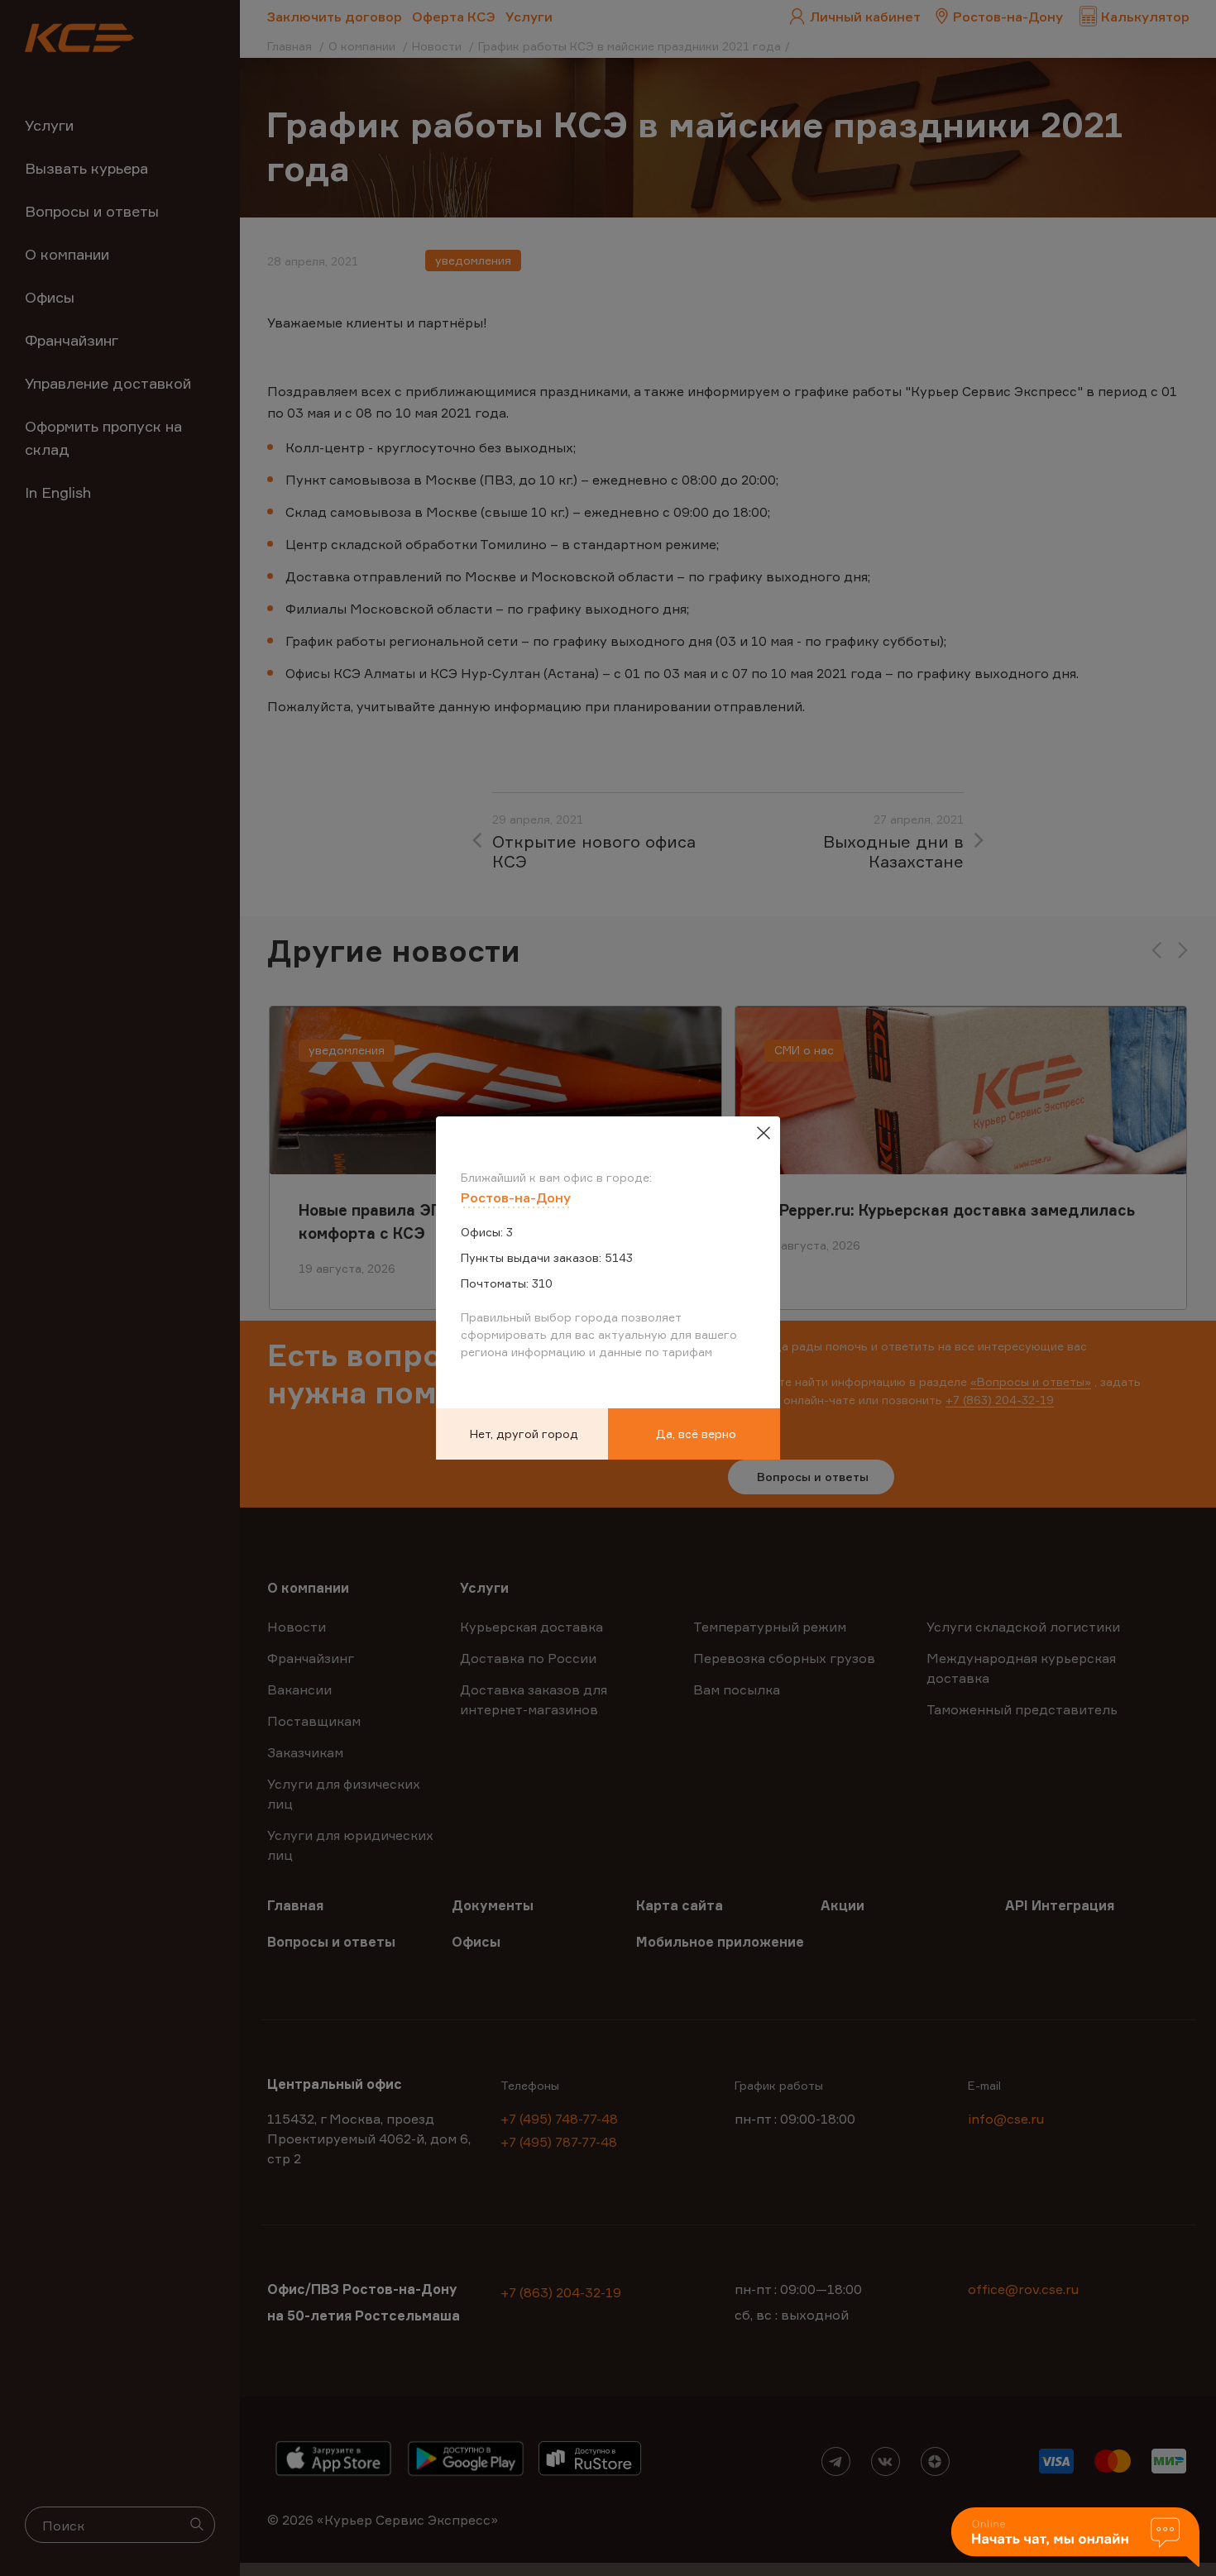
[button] (1075, 2538)
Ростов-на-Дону (516, 1197)
